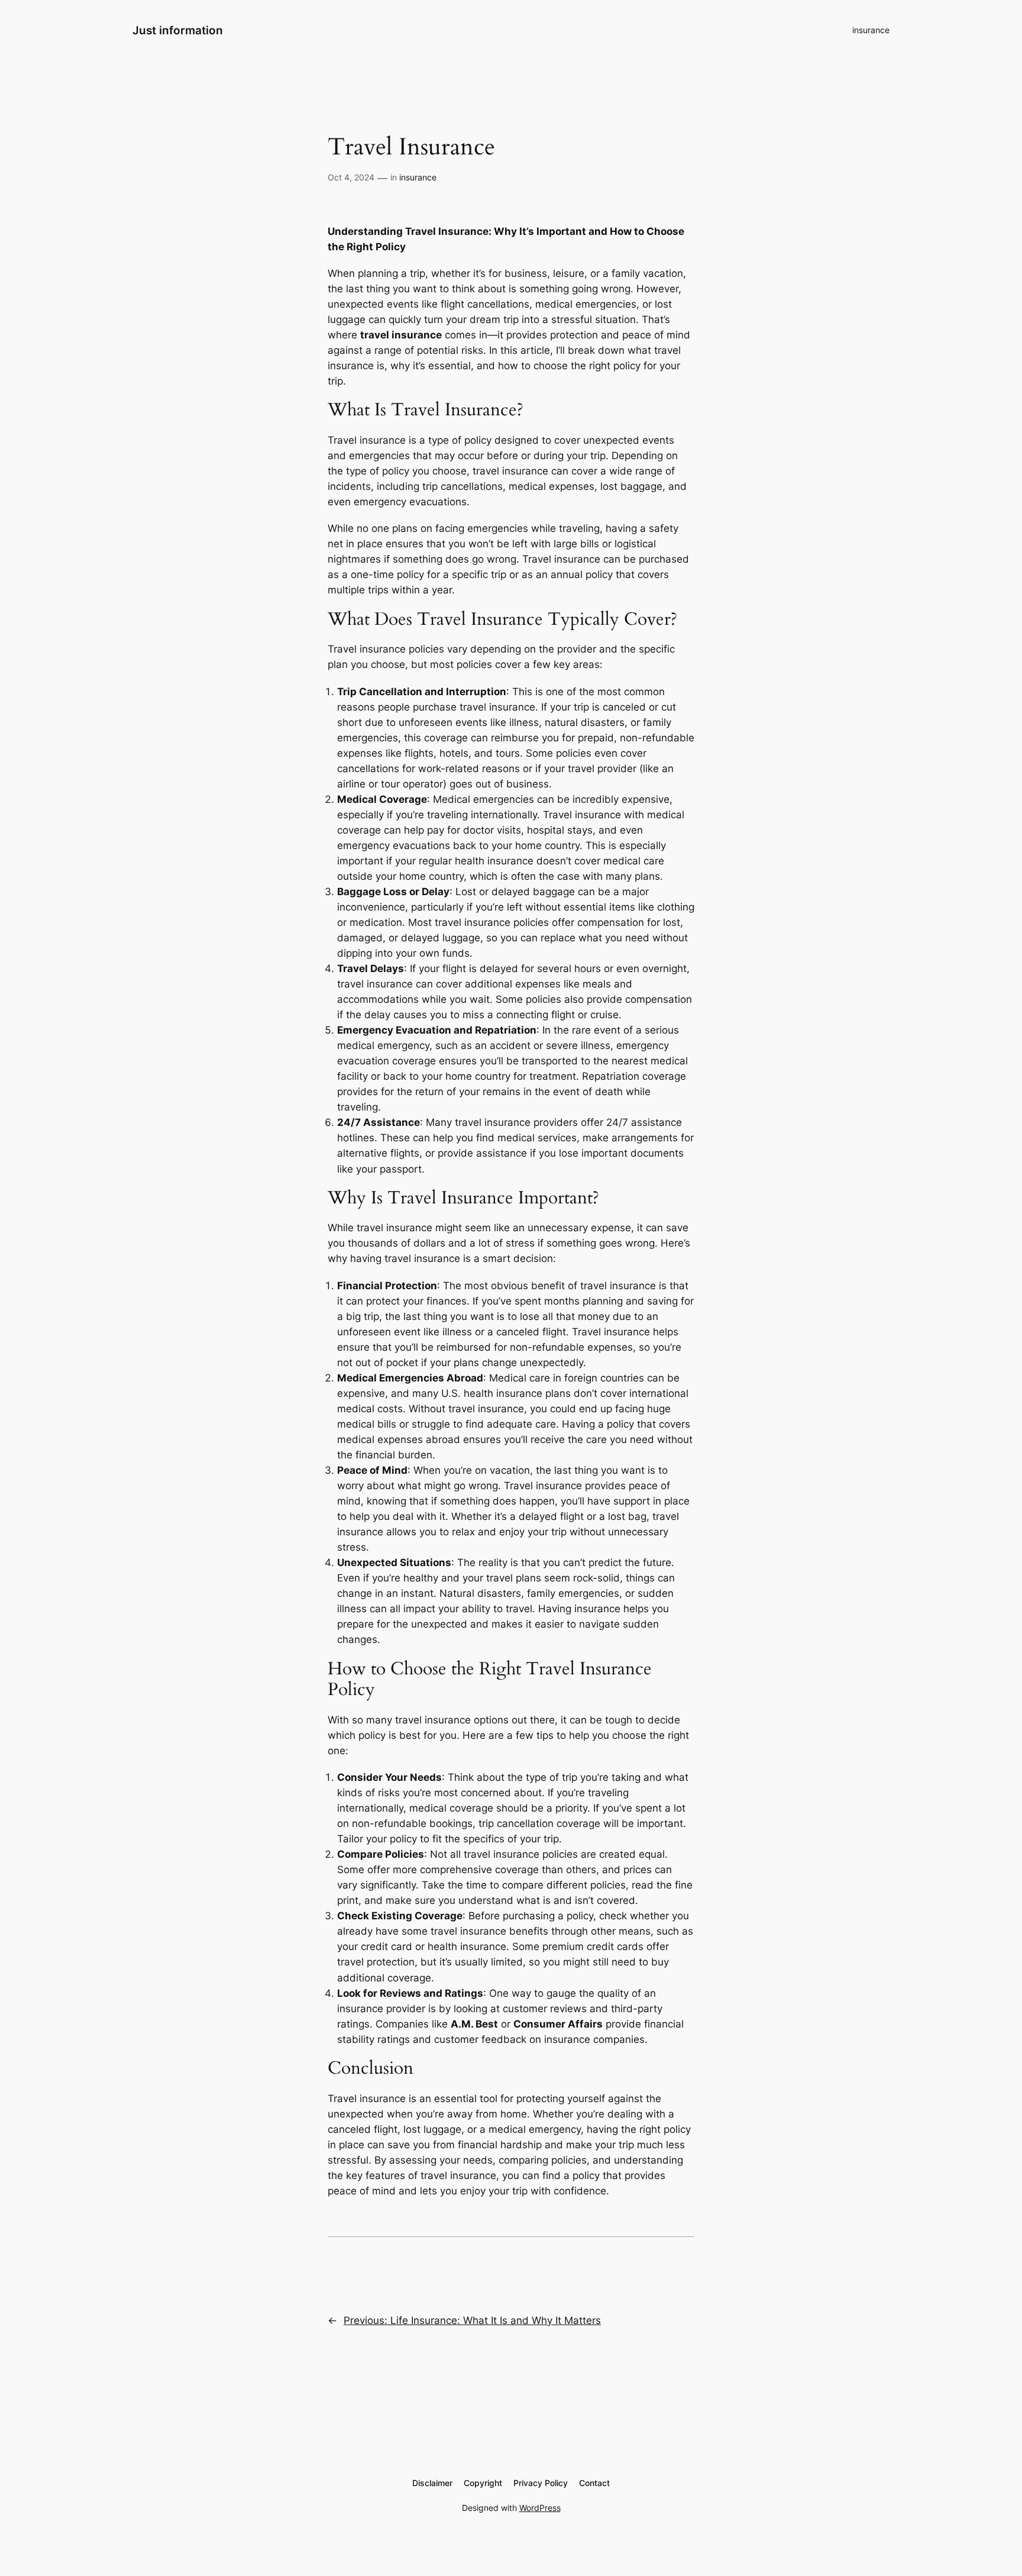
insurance (871, 30)
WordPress (540, 2508)
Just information (178, 30)
